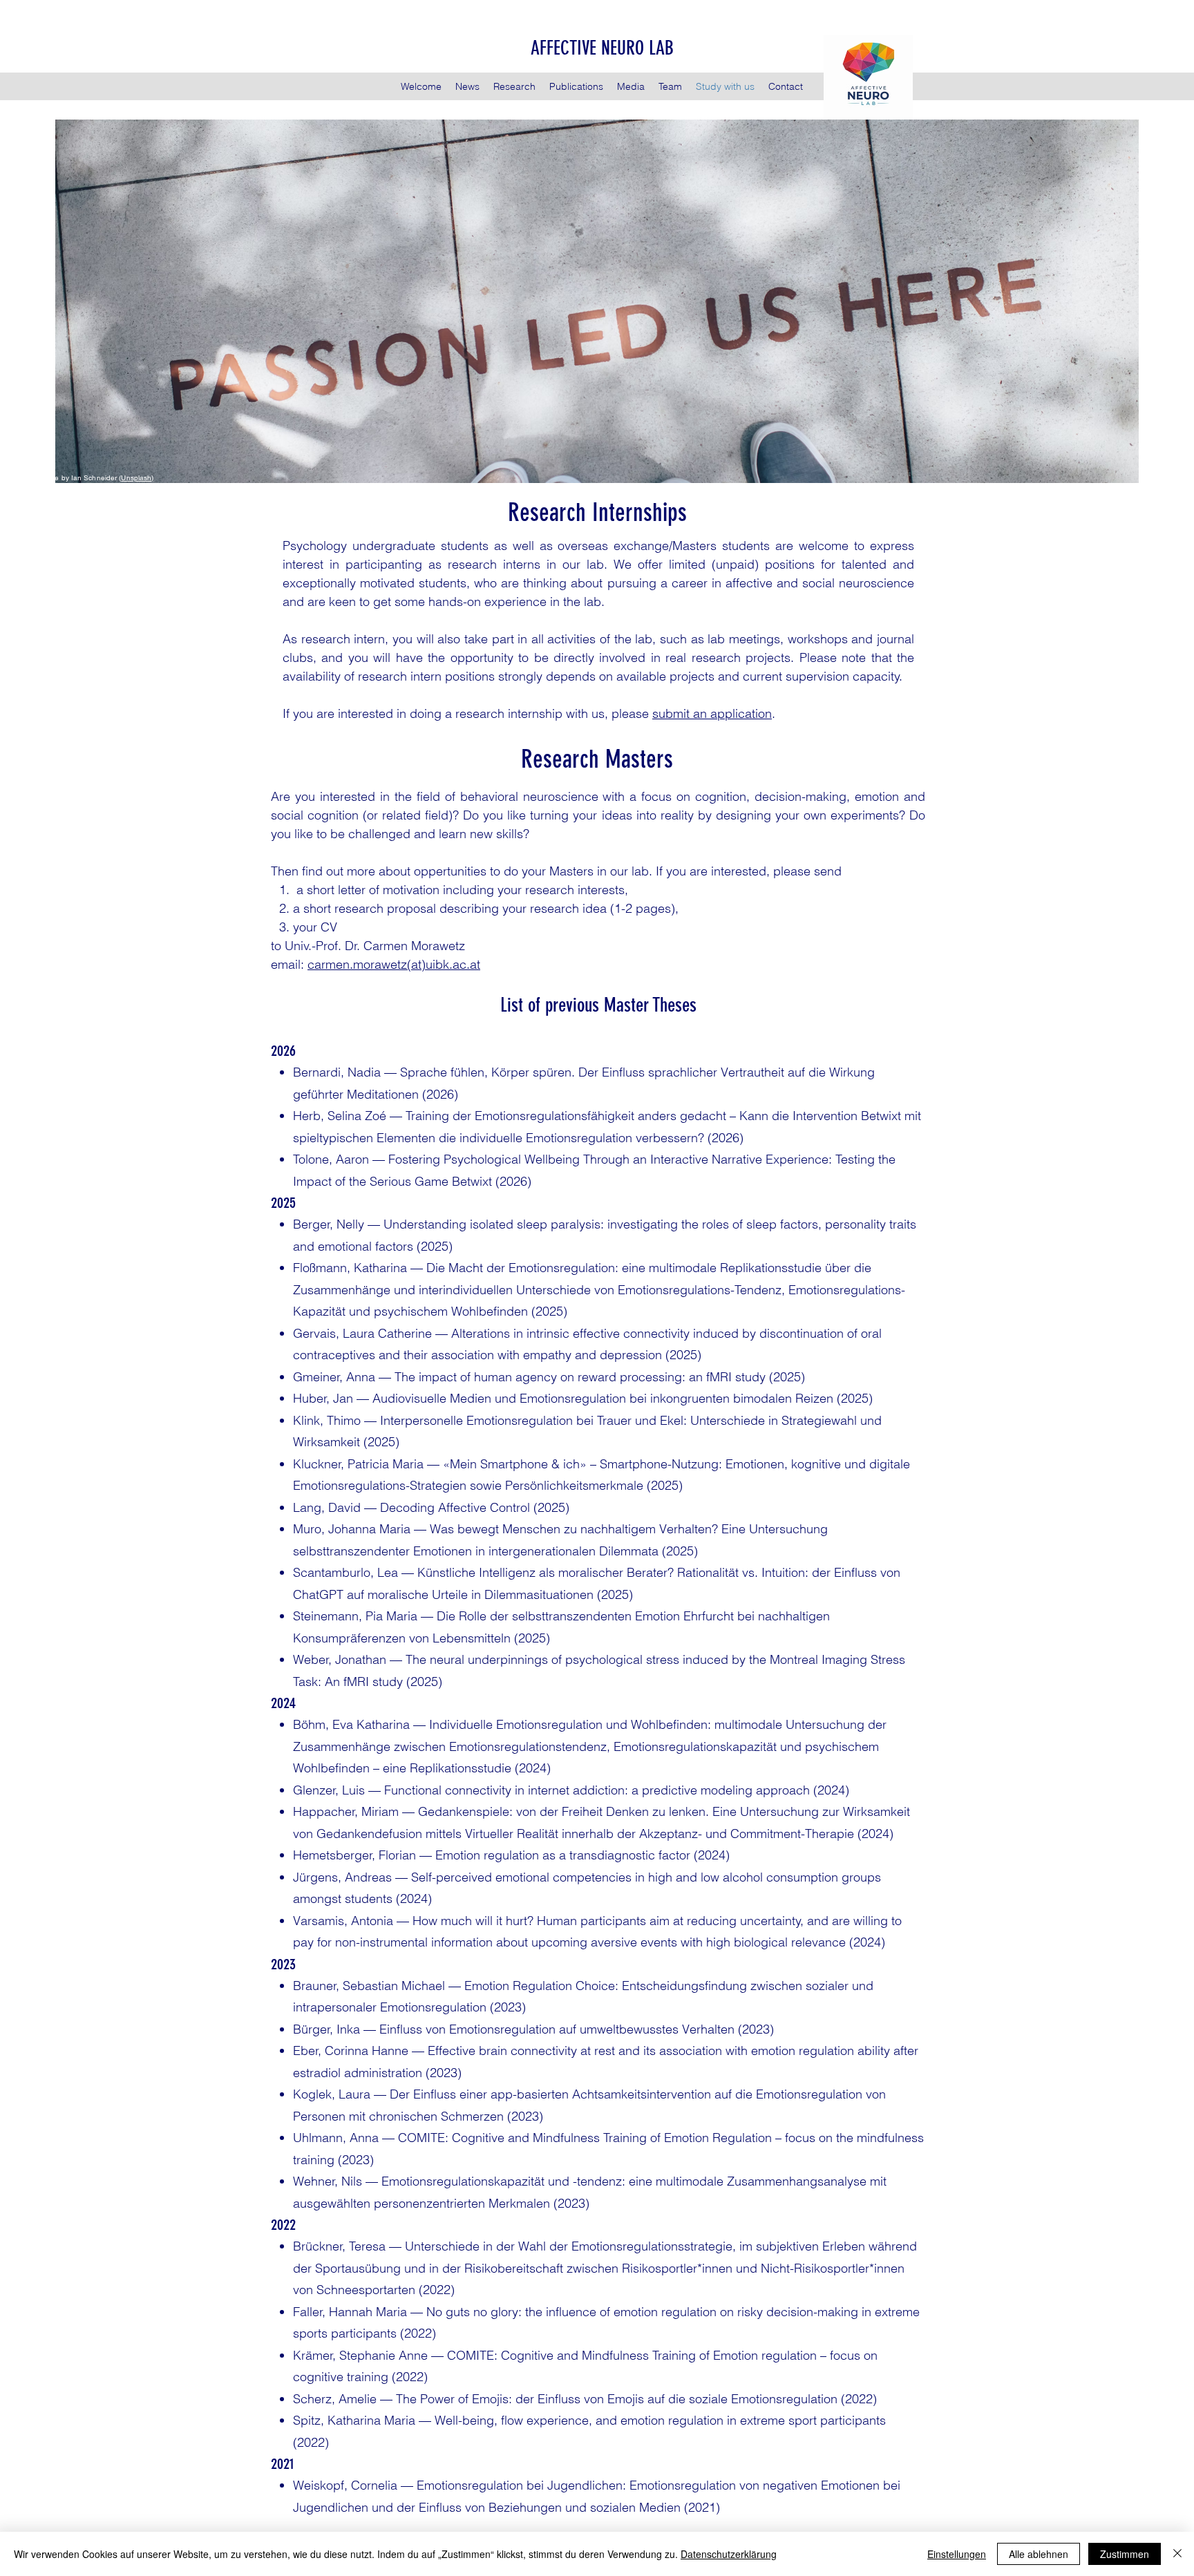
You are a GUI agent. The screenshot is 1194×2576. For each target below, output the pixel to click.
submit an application (712, 713)
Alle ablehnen (1039, 2554)
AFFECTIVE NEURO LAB (602, 48)
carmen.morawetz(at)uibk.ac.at (394, 964)
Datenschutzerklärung (729, 2554)
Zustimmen (1125, 2554)
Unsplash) (137, 478)
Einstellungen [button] (957, 2554)
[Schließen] (1177, 2554)
